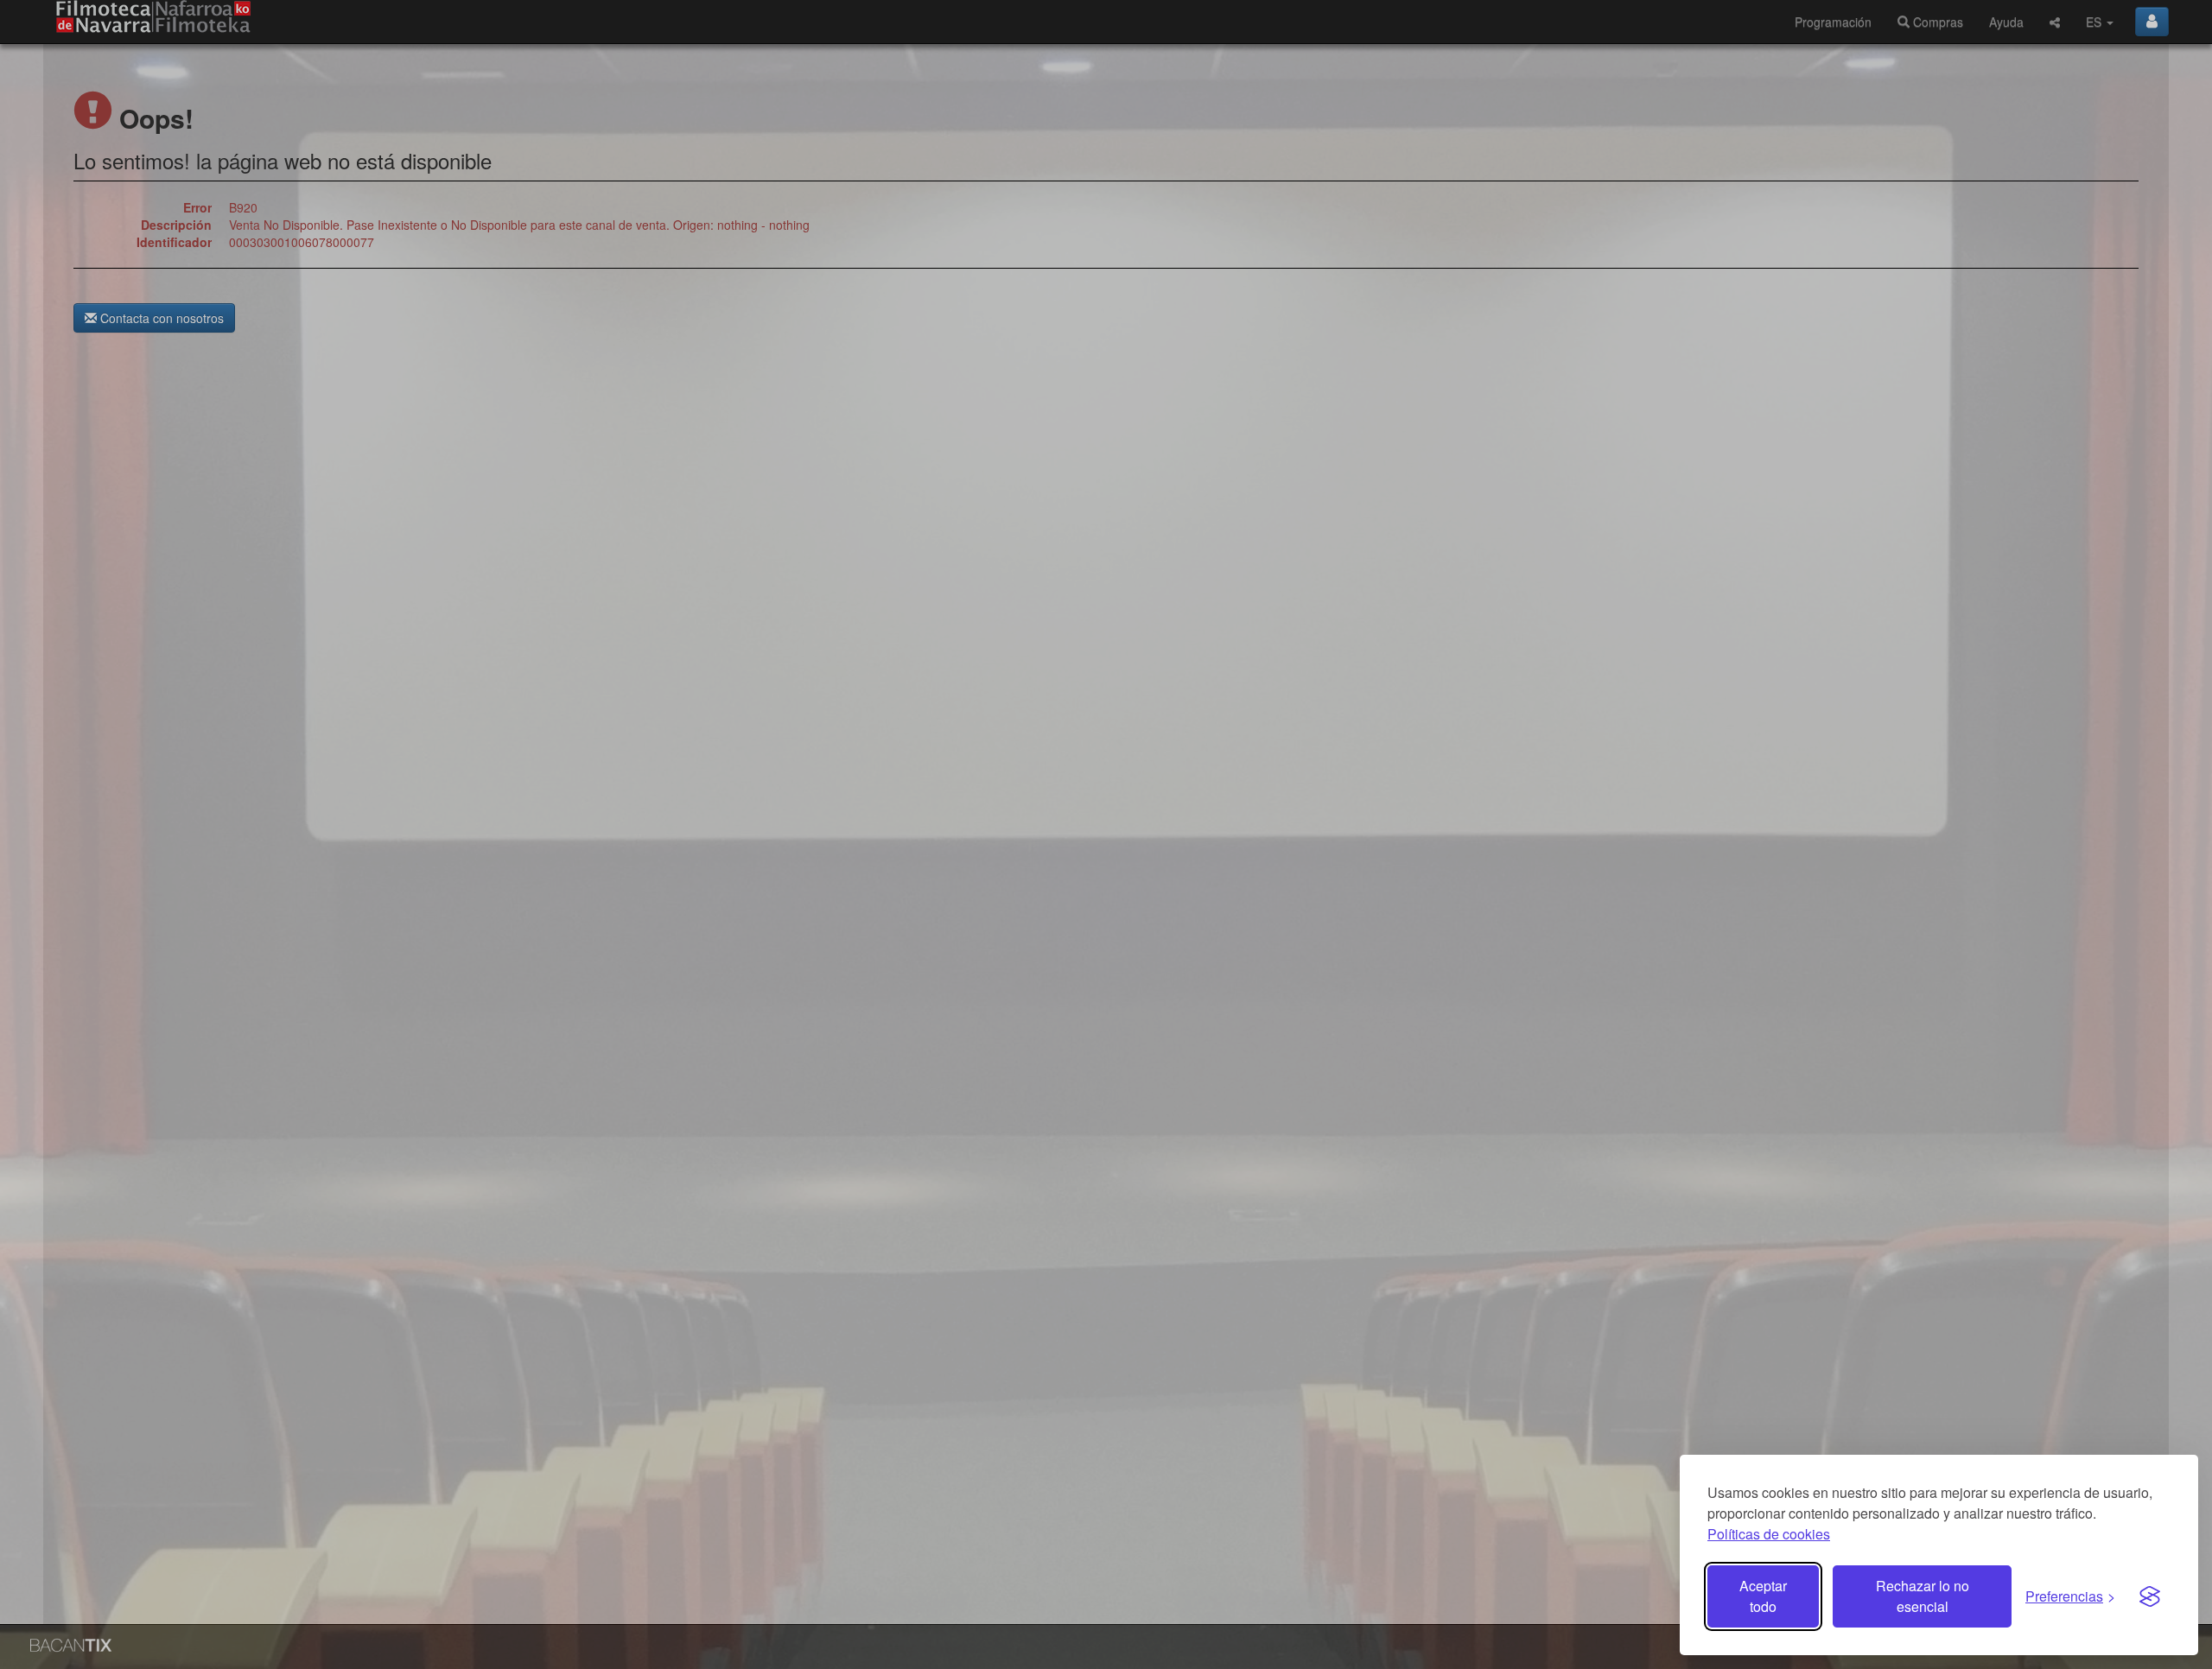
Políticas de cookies (1769, 1534)
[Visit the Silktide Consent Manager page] (2150, 1596)
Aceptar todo (1763, 1596)
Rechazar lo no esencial (1923, 1596)
